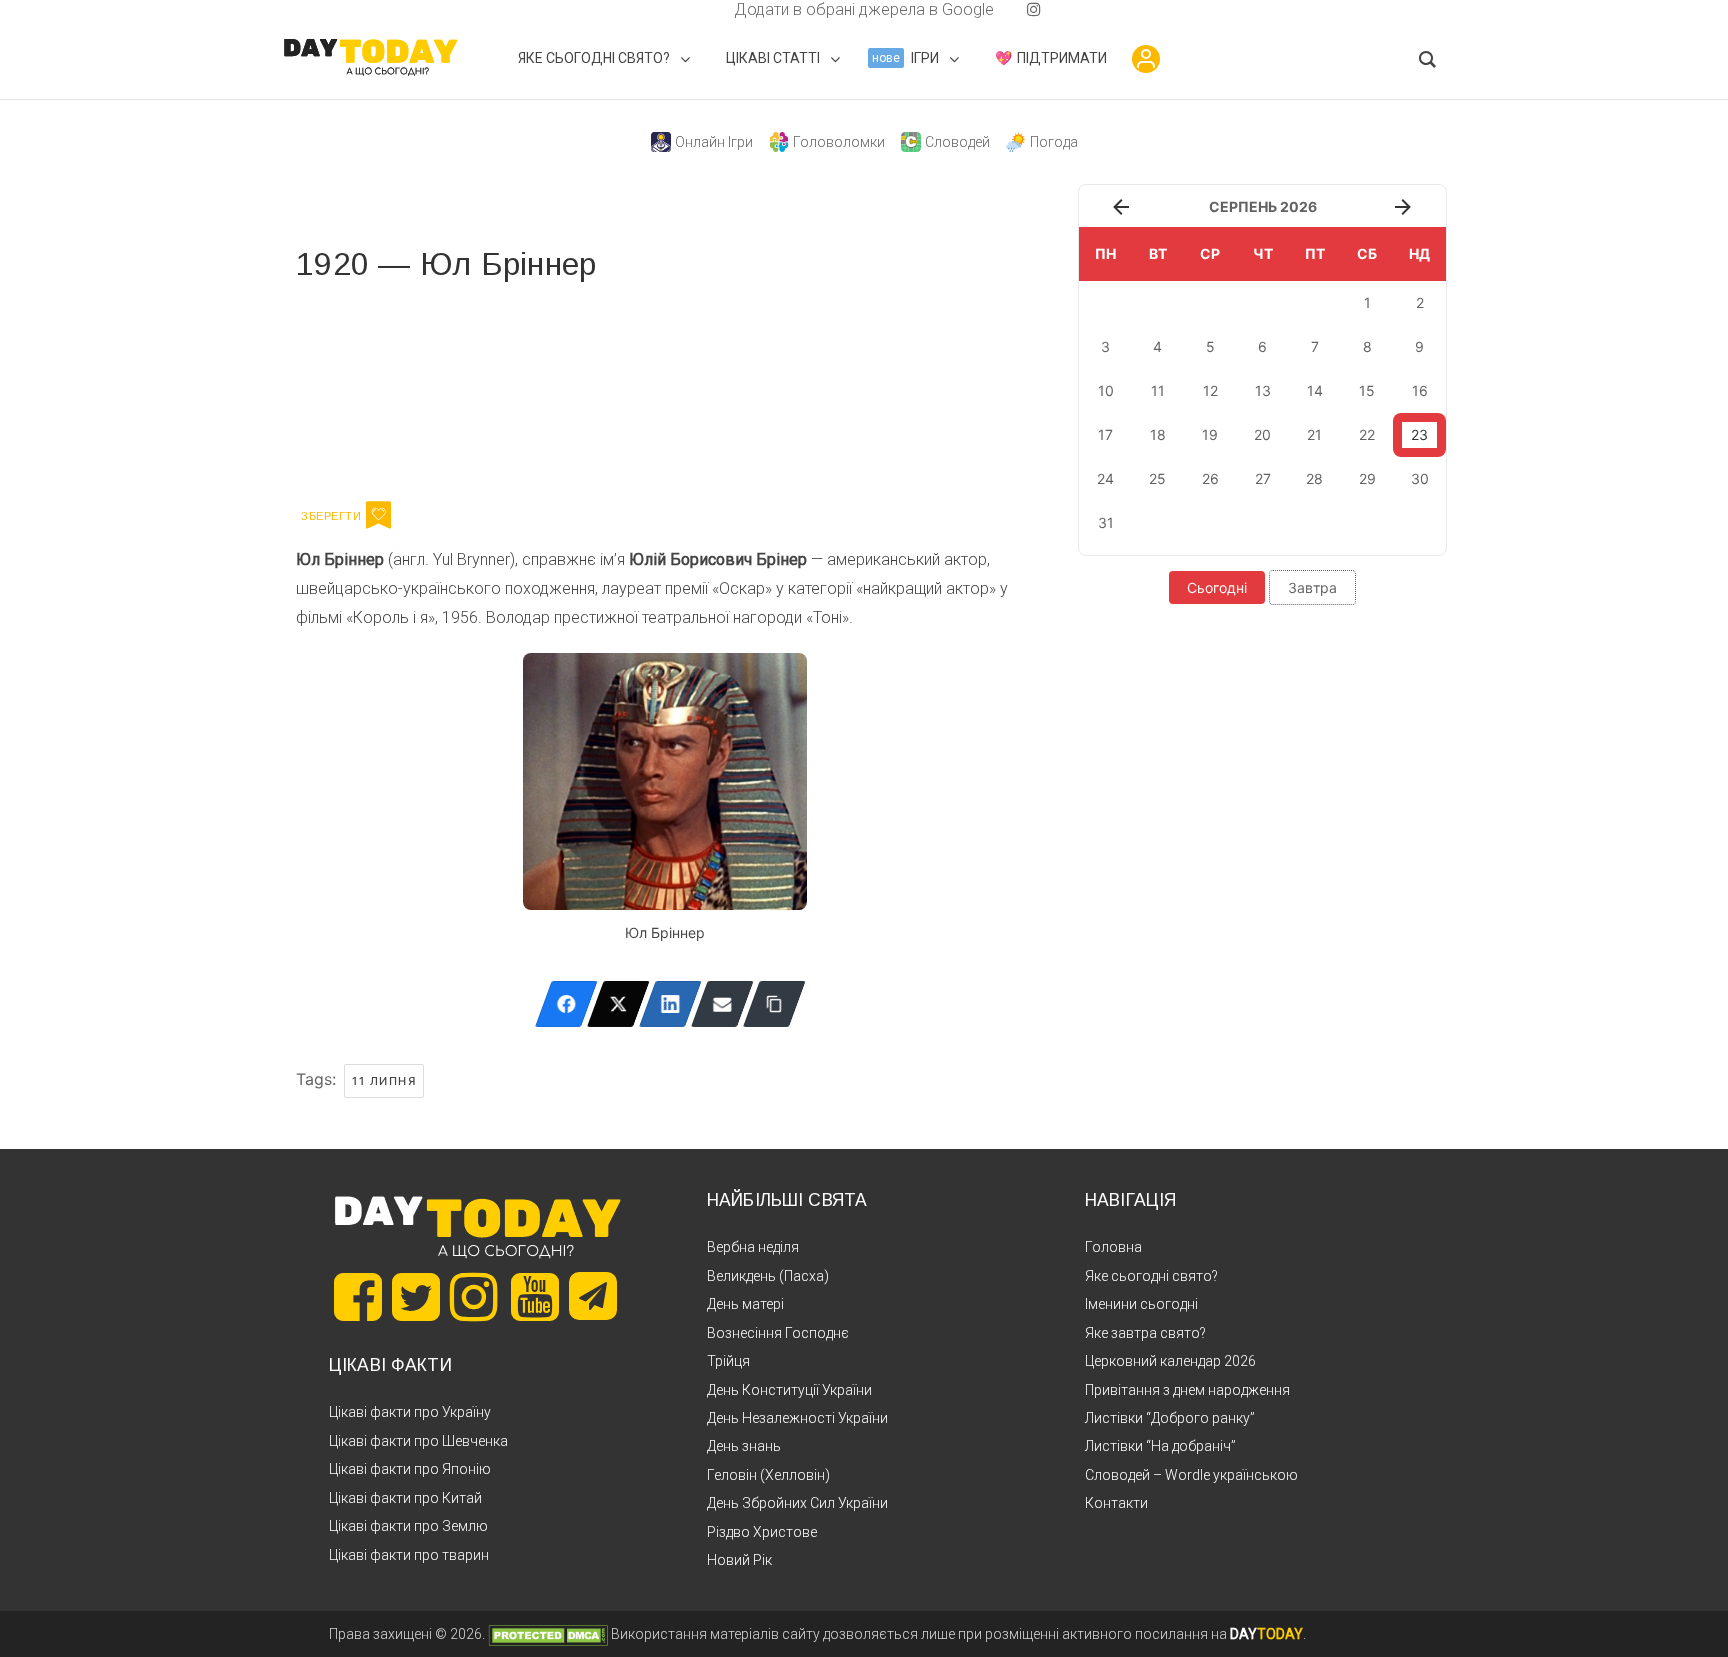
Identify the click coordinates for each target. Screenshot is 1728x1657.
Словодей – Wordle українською (1191, 1475)
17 (1105, 434)
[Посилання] (774, 1004)
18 (1158, 434)
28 (1314, 478)
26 (1210, 478)
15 (1367, 390)
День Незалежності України (797, 1418)
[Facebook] (566, 1004)
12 (1210, 390)
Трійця (728, 1361)
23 (1419, 434)
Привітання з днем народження (1187, 1390)
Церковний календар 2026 (1170, 1361)
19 (1210, 434)
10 (1106, 390)
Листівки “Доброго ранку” (1170, 1418)
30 (1420, 478)
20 (1262, 434)
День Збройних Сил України (797, 1503)
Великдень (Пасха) (768, 1276)
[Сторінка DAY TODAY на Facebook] (358, 1297)
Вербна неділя (753, 1247)
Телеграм (368, 388)
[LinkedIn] (670, 1004)
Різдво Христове (762, 1532)
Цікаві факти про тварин (409, 1555)
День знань (744, 1446)
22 (1367, 434)
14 (1315, 390)
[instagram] (1034, 9)
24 (1105, 478)
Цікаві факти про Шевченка (418, 1441)
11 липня (384, 1081)
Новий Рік (739, 1560)
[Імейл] (722, 1004)
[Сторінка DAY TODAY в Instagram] (474, 1297)
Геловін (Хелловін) (768, 1475)
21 (1314, 434)
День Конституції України (789, 1390)
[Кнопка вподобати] (378, 515)
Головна (1113, 1247)
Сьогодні (1217, 587)
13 (1263, 390)
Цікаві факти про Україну (410, 1412)
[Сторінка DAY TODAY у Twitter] (416, 1297)
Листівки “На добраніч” (1160, 1446)
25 (1157, 478)
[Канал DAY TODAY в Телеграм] (593, 1298)
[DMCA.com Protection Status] (548, 1634)
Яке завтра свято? (1145, 1333)
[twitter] (694, 9)
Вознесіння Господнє (778, 1333)
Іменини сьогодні (1141, 1304)
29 (1367, 478)
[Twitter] (618, 1004)
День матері (745, 1304)
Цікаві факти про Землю (408, 1526)
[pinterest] (1002, 9)
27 (1263, 478)
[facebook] (710, 9)
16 (1420, 390)
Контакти (1116, 1503)
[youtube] (1018, 9)
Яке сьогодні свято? (1151, 1276)
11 (1158, 390)
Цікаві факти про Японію (410, 1469)
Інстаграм (508, 388)
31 (1106, 522)
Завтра (1312, 587)
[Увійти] (1146, 59)
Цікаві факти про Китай (405, 1498)
